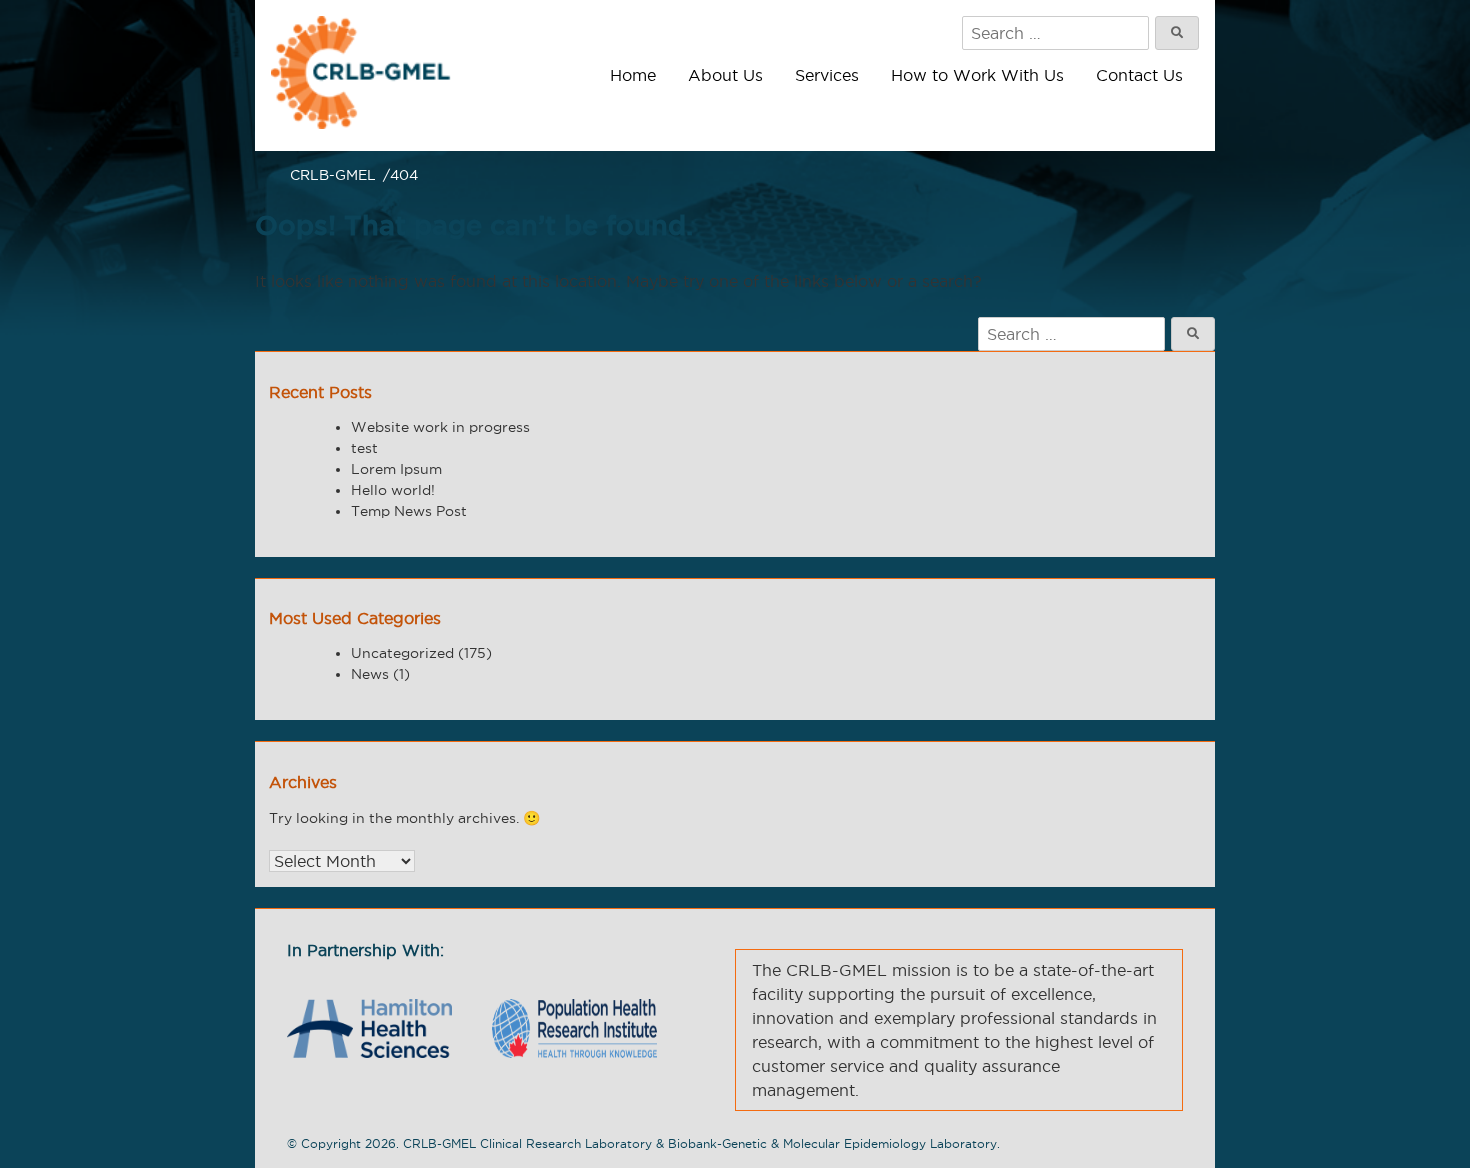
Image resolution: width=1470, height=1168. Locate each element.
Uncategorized (402, 653)
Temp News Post (409, 511)
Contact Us (1139, 75)
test (364, 448)
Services (827, 75)
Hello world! (393, 490)
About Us (725, 75)
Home (633, 75)
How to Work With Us (977, 75)
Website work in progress (440, 427)
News (370, 674)
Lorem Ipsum (396, 469)
